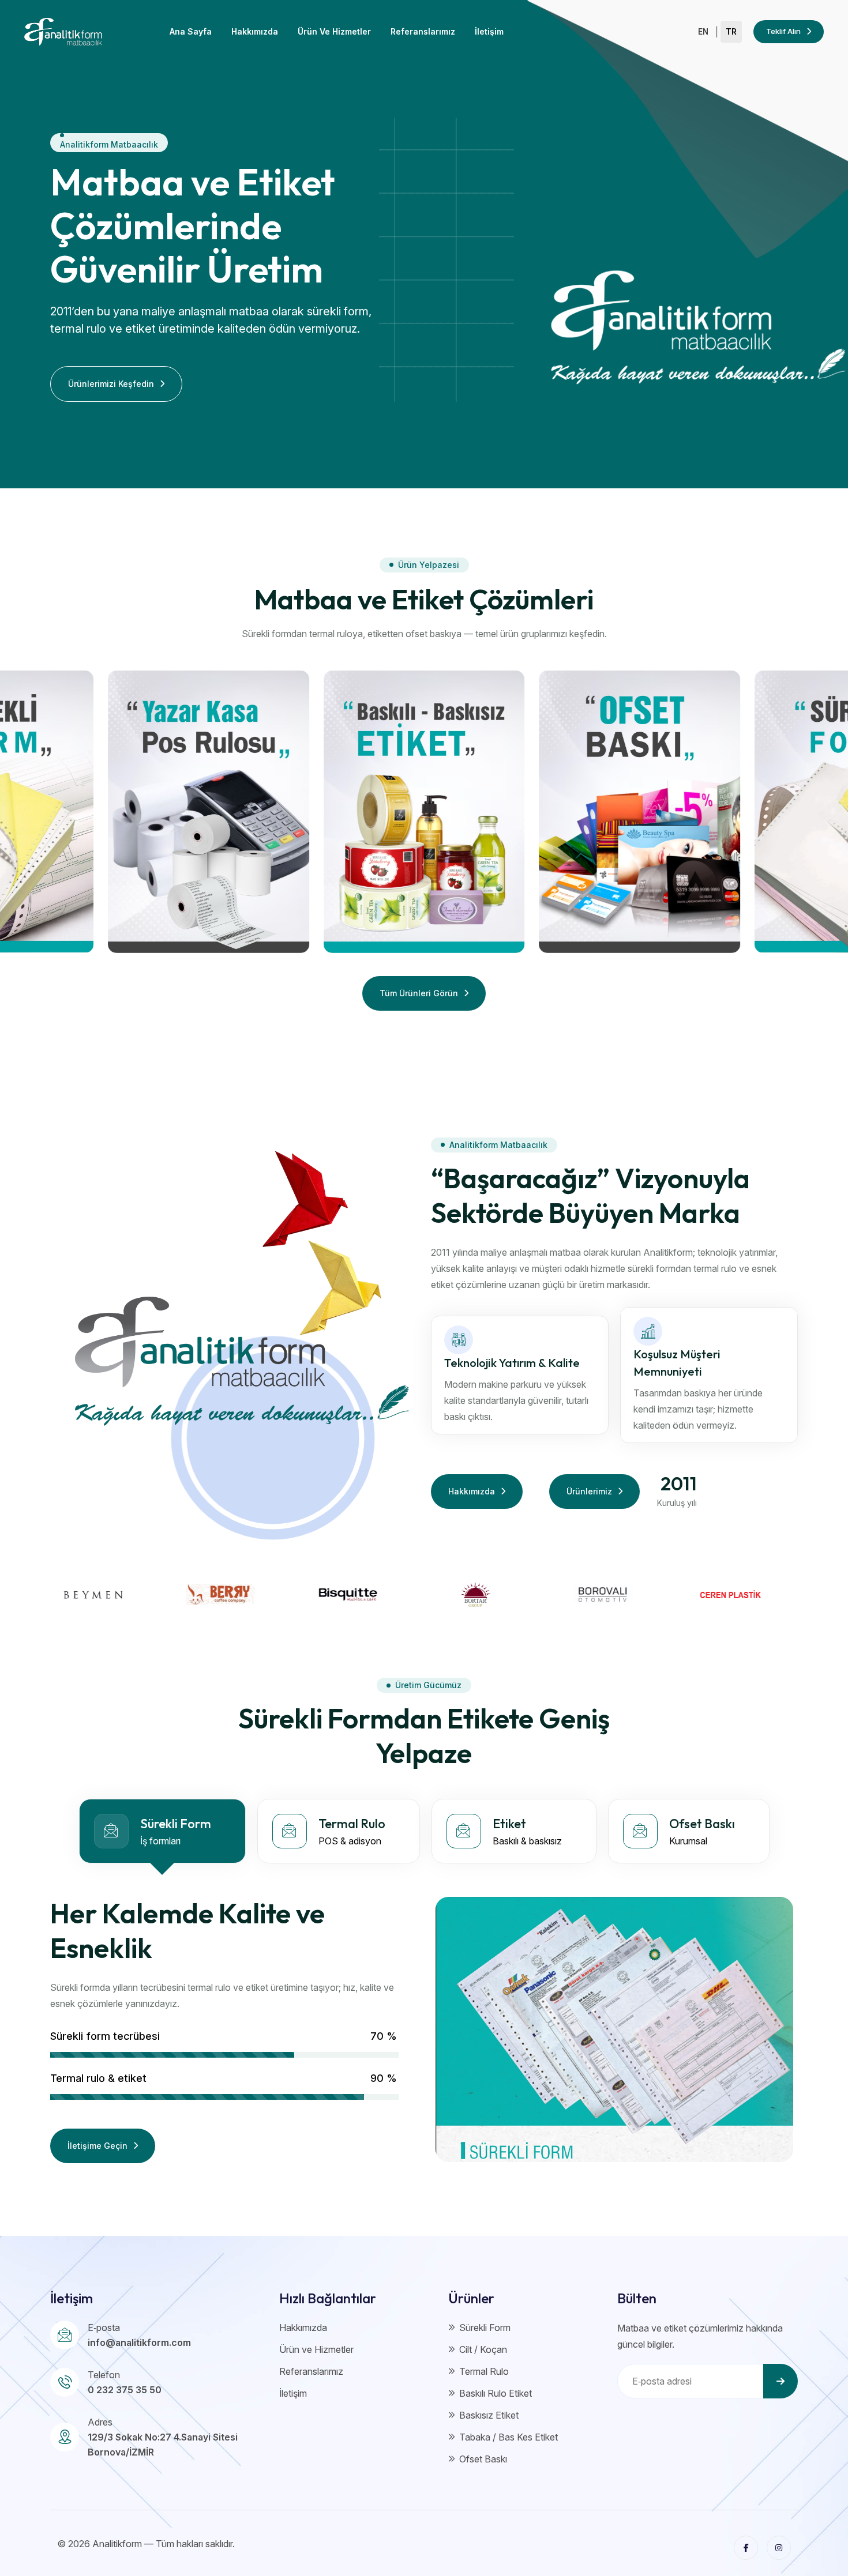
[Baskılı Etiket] (424, 812)
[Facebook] (746, 2548)
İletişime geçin (97, 2146)
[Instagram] (779, 2548)
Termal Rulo (484, 2371)
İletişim (489, 31)
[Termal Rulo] (209, 812)
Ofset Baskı (483, 2459)
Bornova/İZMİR (121, 2452)
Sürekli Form (485, 2328)
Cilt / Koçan (483, 2349)
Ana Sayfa (191, 31)
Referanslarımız (423, 31)
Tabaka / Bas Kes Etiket (509, 2437)
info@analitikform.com (139, 2342)
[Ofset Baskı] (639, 812)
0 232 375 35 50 (125, 2390)
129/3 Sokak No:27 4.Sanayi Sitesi (163, 2437)
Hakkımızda (255, 31)
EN (703, 32)
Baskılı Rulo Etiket (496, 2393)
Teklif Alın (783, 31)
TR (731, 32)
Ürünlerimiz (589, 1491)
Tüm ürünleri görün (419, 993)
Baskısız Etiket (489, 2415)
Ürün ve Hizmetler (334, 31)
